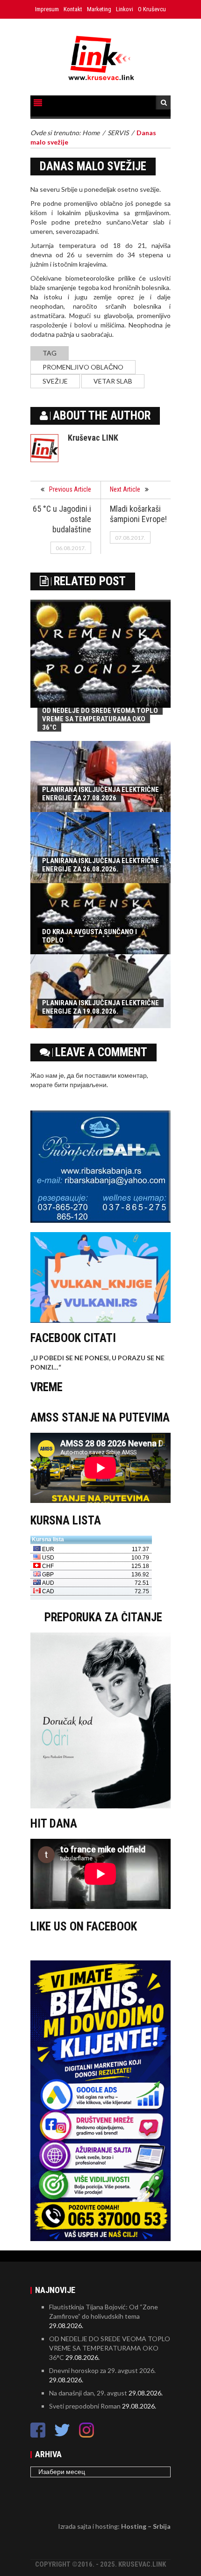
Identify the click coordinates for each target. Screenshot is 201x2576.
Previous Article (70, 489)
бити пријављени (80, 1085)
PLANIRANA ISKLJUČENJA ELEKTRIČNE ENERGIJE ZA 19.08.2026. (100, 1007)
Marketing (99, 9)
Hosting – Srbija (146, 2526)
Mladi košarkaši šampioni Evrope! (138, 514)
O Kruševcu (152, 9)
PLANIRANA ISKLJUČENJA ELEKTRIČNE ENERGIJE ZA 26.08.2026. (100, 865)
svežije (55, 381)
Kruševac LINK (93, 438)
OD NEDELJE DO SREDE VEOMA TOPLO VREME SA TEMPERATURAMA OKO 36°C (100, 719)
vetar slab (113, 381)
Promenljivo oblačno (83, 367)
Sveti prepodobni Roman (85, 2406)
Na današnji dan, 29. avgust (88, 2393)
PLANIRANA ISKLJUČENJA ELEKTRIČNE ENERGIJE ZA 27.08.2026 (100, 794)
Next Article (125, 489)
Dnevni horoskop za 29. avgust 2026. (102, 2370)
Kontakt (73, 9)
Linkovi (125, 9)
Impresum (47, 9)
